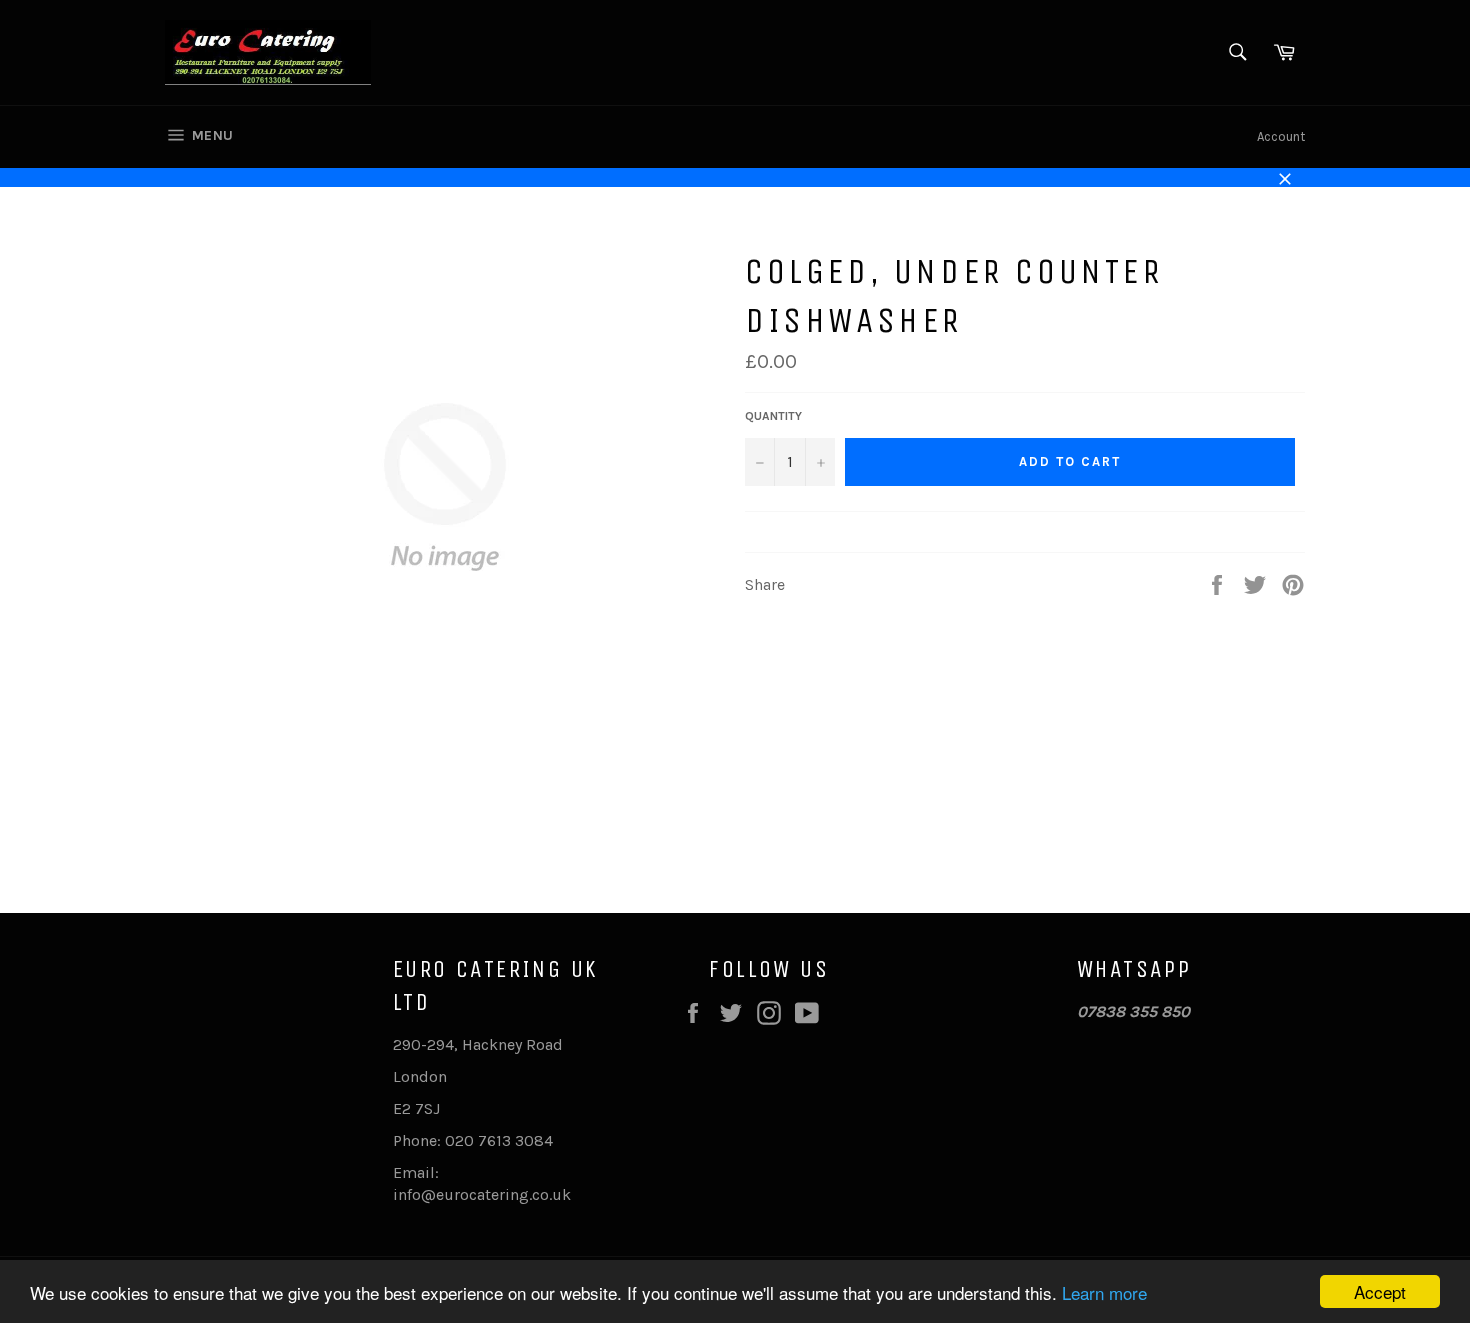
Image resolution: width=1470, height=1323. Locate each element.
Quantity (773, 416)
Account (1281, 136)
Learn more (1104, 1292)
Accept (1380, 1291)
